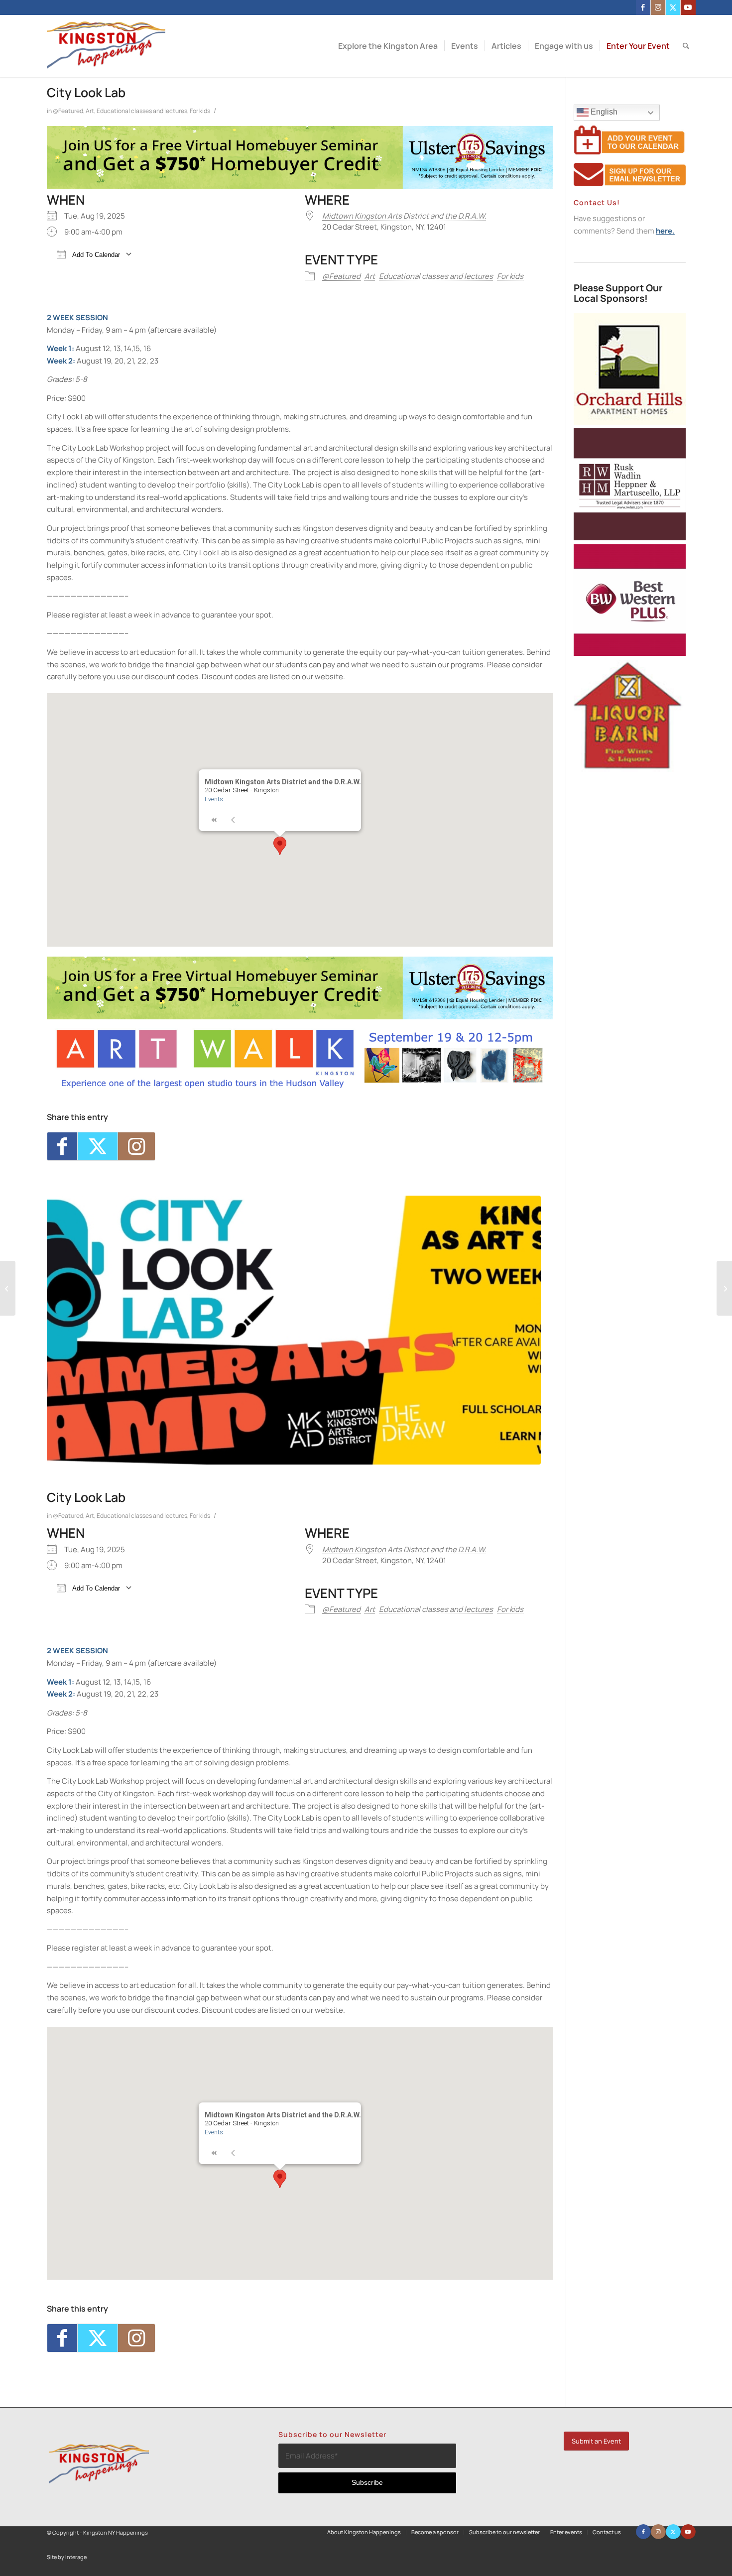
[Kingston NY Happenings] (106, 46)
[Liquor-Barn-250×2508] (630, 769)
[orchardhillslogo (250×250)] (630, 422)
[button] (280, 846)
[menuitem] (388, 46)
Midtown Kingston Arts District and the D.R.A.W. (404, 216)
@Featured (68, 111)
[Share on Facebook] (62, 1146)
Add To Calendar (95, 255)
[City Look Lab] (294, 1330)
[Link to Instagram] (658, 7)
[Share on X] (98, 1146)
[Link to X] (673, 7)
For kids (200, 111)
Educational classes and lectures (142, 111)
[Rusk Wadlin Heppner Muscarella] (630, 538)
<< (214, 820)
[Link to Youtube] (688, 7)
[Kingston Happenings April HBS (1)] (300, 186)
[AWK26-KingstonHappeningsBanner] (300, 1087)
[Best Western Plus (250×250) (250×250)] (630, 653)
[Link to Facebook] (643, 7)
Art (90, 111)
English (603, 112)
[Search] (686, 46)
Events (214, 799)
